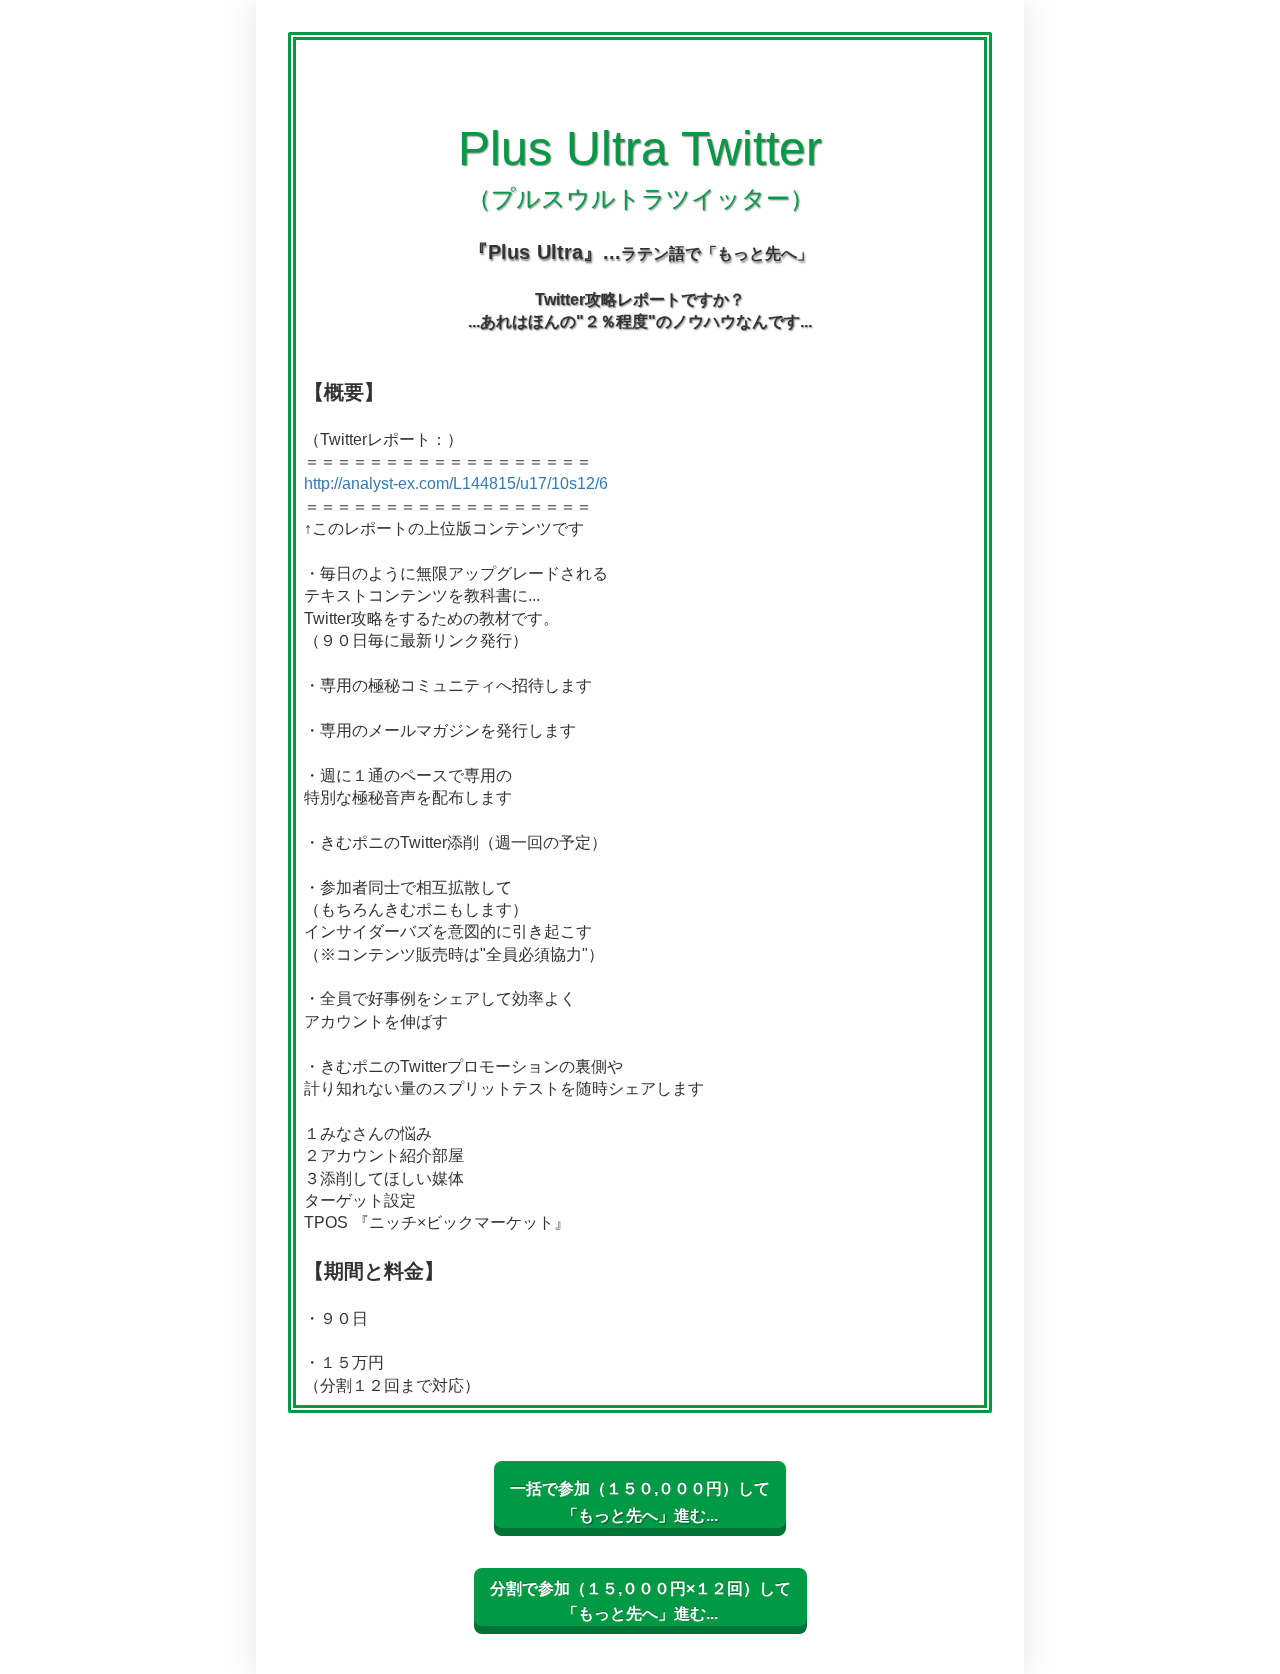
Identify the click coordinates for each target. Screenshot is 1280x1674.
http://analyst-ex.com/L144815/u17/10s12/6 (456, 483)
